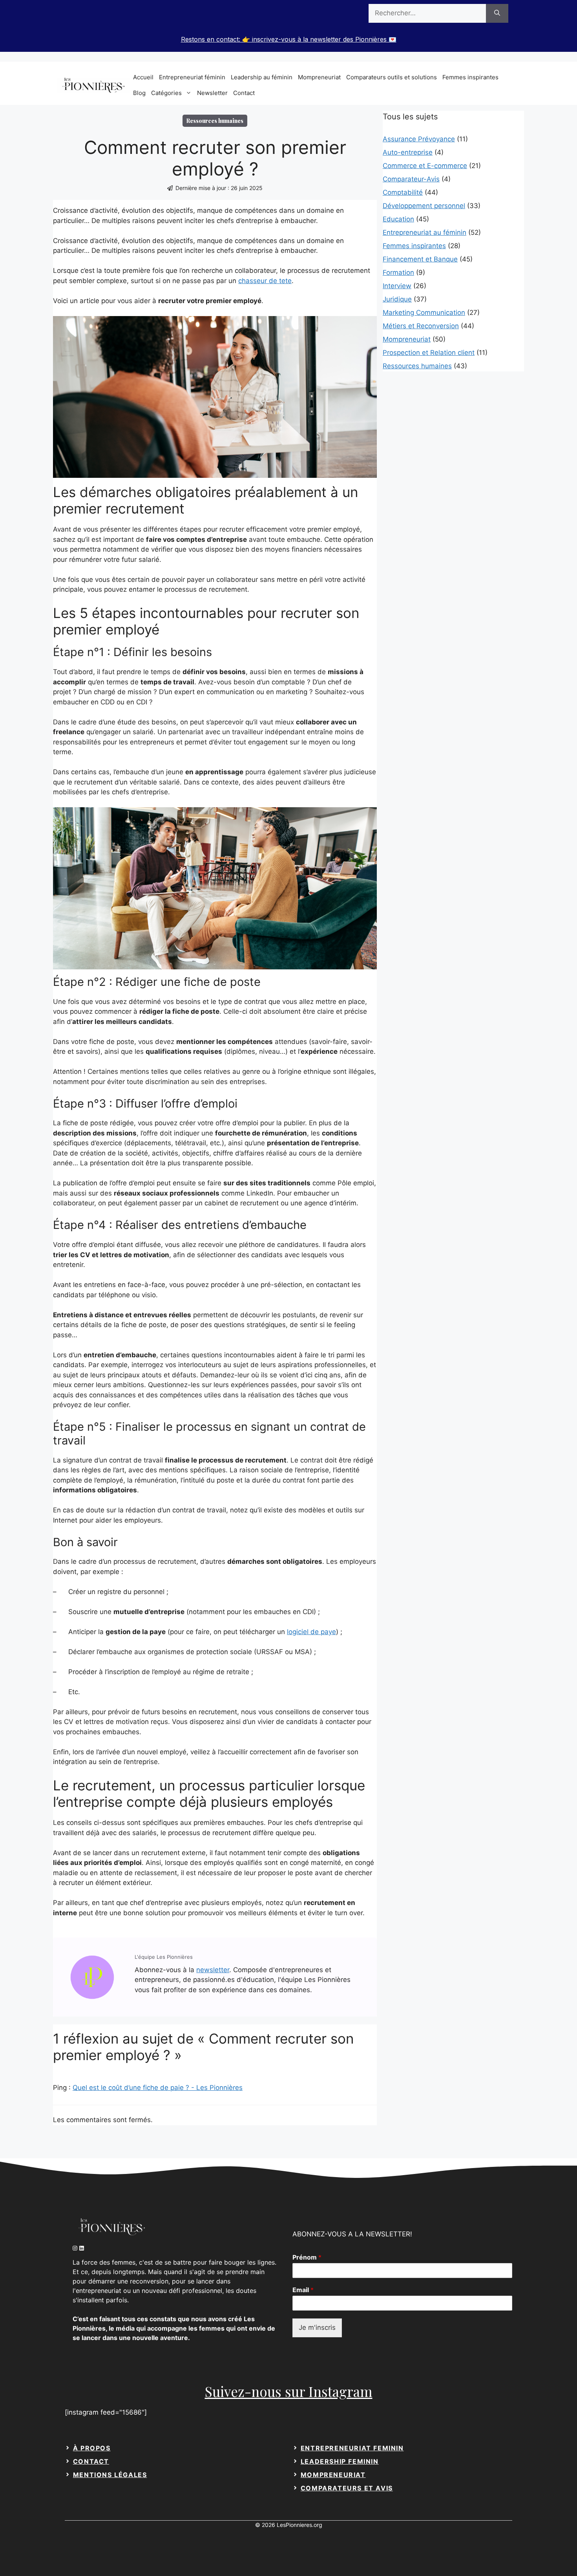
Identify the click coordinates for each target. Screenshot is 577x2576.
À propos (92, 2448)
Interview (397, 286)
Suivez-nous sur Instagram (289, 2391)
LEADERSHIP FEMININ (340, 2461)
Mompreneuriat (319, 77)
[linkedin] (83, 2248)
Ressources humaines (417, 366)
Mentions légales (110, 2475)
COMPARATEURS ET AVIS (347, 2488)
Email (303, 2290)
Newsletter (212, 93)
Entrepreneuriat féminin (192, 77)
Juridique (397, 299)
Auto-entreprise (408, 152)
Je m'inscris (317, 2327)
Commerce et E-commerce (425, 166)
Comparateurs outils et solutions (392, 77)
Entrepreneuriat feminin (352, 2448)
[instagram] (76, 2248)
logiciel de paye (311, 1632)
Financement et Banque (420, 259)
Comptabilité (403, 192)
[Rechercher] (497, 13)
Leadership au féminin (262, 77)
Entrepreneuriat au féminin (425, 232)
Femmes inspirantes (470, 77)
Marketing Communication (424, 313)
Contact (244, 93)
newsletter (213, 1970)
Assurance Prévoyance (419, 139)
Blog (139, 93)
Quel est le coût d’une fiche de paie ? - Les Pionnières (158, 2088)
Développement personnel (424, 206)
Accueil (143, 77)
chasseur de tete (265, 281)
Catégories (166, 93)
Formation (398, 272)
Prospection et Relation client (429, 353)
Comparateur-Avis (411, 179)
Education (398, 219)
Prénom (307, 2257)
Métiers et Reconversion (421, 326)
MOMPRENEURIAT (333, 2475)
